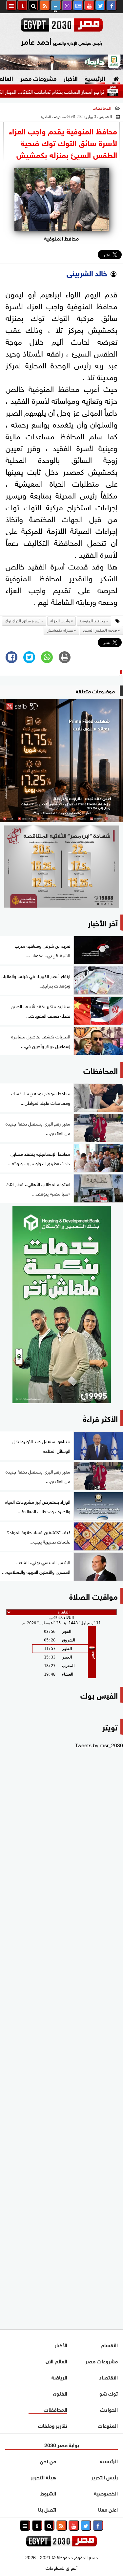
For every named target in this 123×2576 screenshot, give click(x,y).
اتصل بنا (47, 2509)
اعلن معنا (108, 2509)
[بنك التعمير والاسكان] (61, 1305)
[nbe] (61, 62)
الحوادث (109, 2409)
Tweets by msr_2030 (99, 1745)
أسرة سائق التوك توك (23, 621)
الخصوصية (106, 2493)
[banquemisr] (61, 867)
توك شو (109, 2393)
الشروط (48, 2493)
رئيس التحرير (104, 2477)
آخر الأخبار (103, 922)
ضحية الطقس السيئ (100, 630)
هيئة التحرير (43, 2477)
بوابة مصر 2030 (62, 2444)
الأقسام (109, 2344)
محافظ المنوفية (92, 621)
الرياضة (59, 2377)
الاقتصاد (108, 2377)
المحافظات (102, 108)
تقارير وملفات (53, 2425)
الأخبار (71, 78)
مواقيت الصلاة (93, 1596)
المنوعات (108, 2425)
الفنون (60, 2393)
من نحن (48, 2460)
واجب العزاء (60, 621)
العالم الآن (56, 2361)
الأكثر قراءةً (100, 1418)
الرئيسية (95, 78)
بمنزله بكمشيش (60, 630)
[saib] (61, 761)
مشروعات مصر (38, 78)
